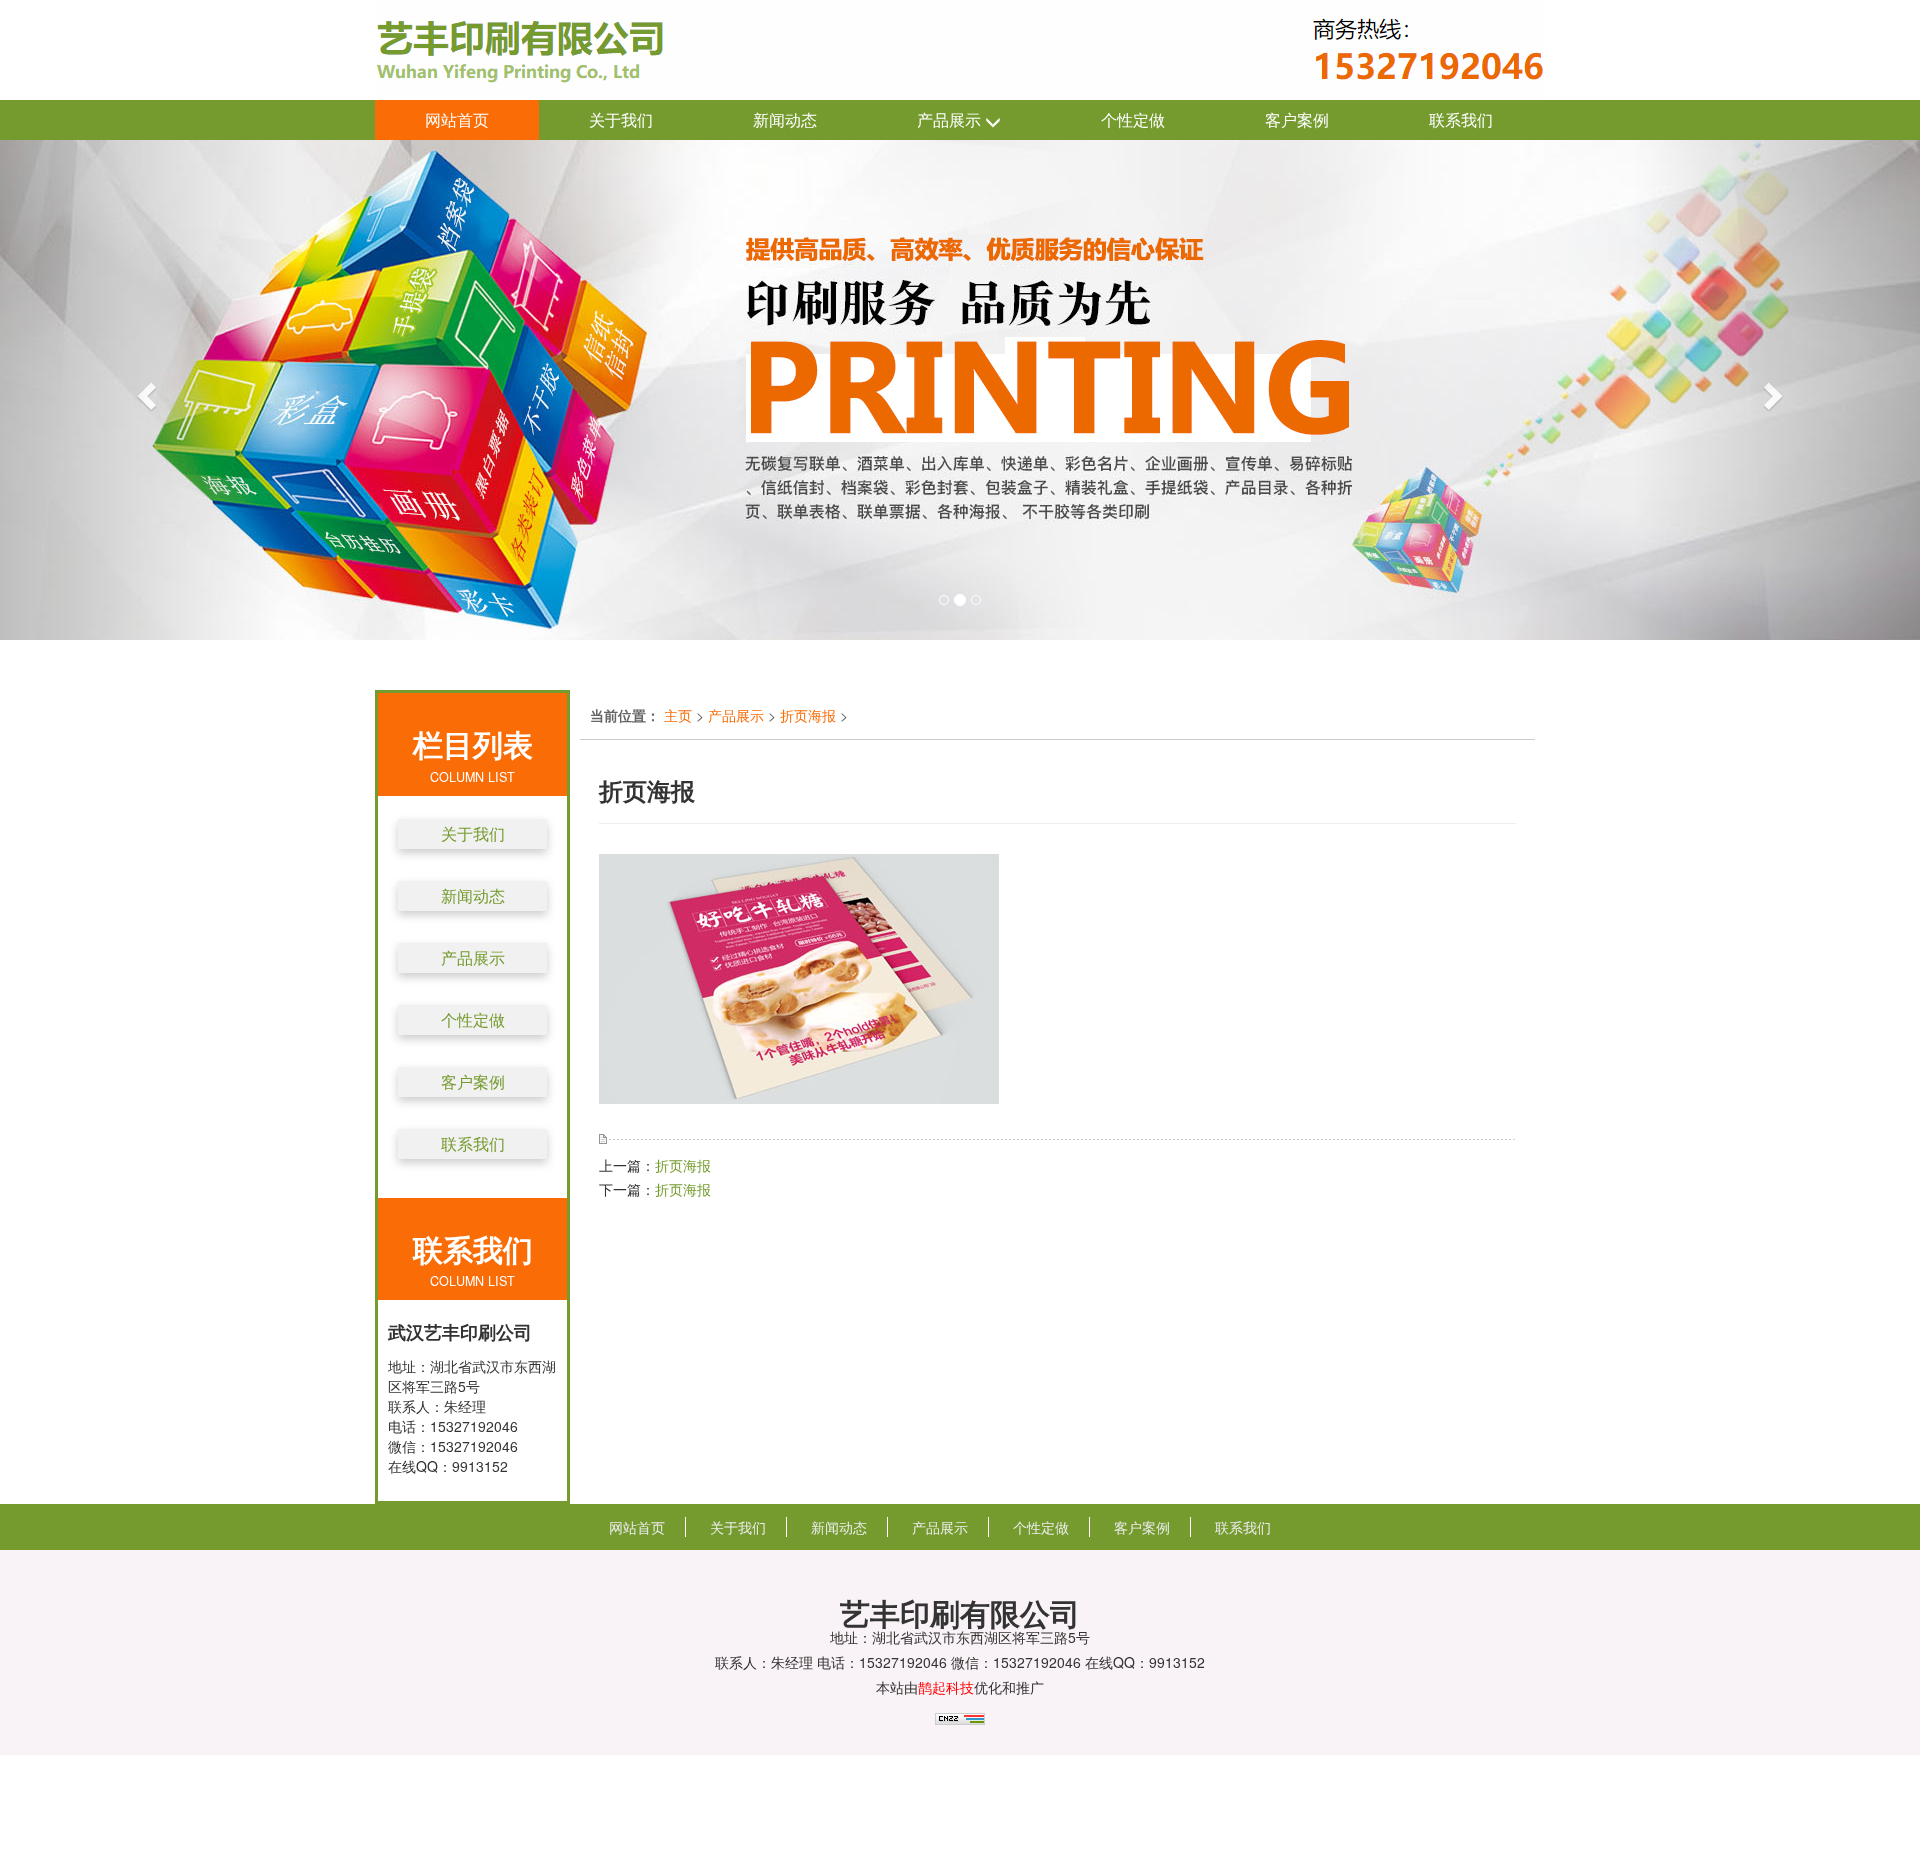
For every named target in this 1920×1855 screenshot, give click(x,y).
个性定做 (1133, 119)
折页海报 (808, 715)
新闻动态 (785, 119)
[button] (144, 390)
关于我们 (621, 119)
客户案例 (1297, 119)
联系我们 (1461, 119)
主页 (678, 715)
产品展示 (951, 119)
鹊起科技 (946, 1687)
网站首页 (457, 119)
